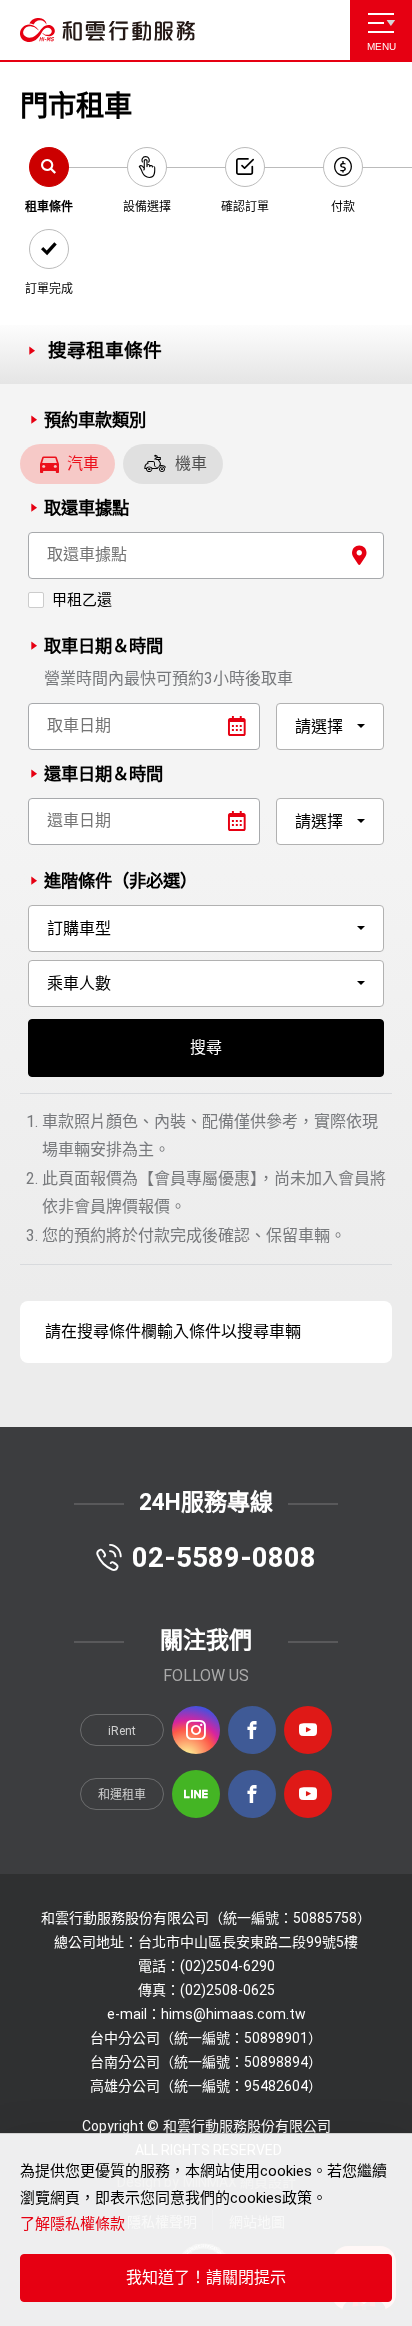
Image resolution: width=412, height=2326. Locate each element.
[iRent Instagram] (196, 1730)
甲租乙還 (82, 600)
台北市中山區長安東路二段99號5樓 (248, 1942)
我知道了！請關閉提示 (206, 2277)
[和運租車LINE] (196, 1794)
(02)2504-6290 (227, 1966)
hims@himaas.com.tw (233, 2014)
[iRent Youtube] (308, 1730)
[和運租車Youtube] (308, 1794)
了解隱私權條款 (72, 2224)
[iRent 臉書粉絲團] (252, 1730)
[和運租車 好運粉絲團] (252, 1794)
